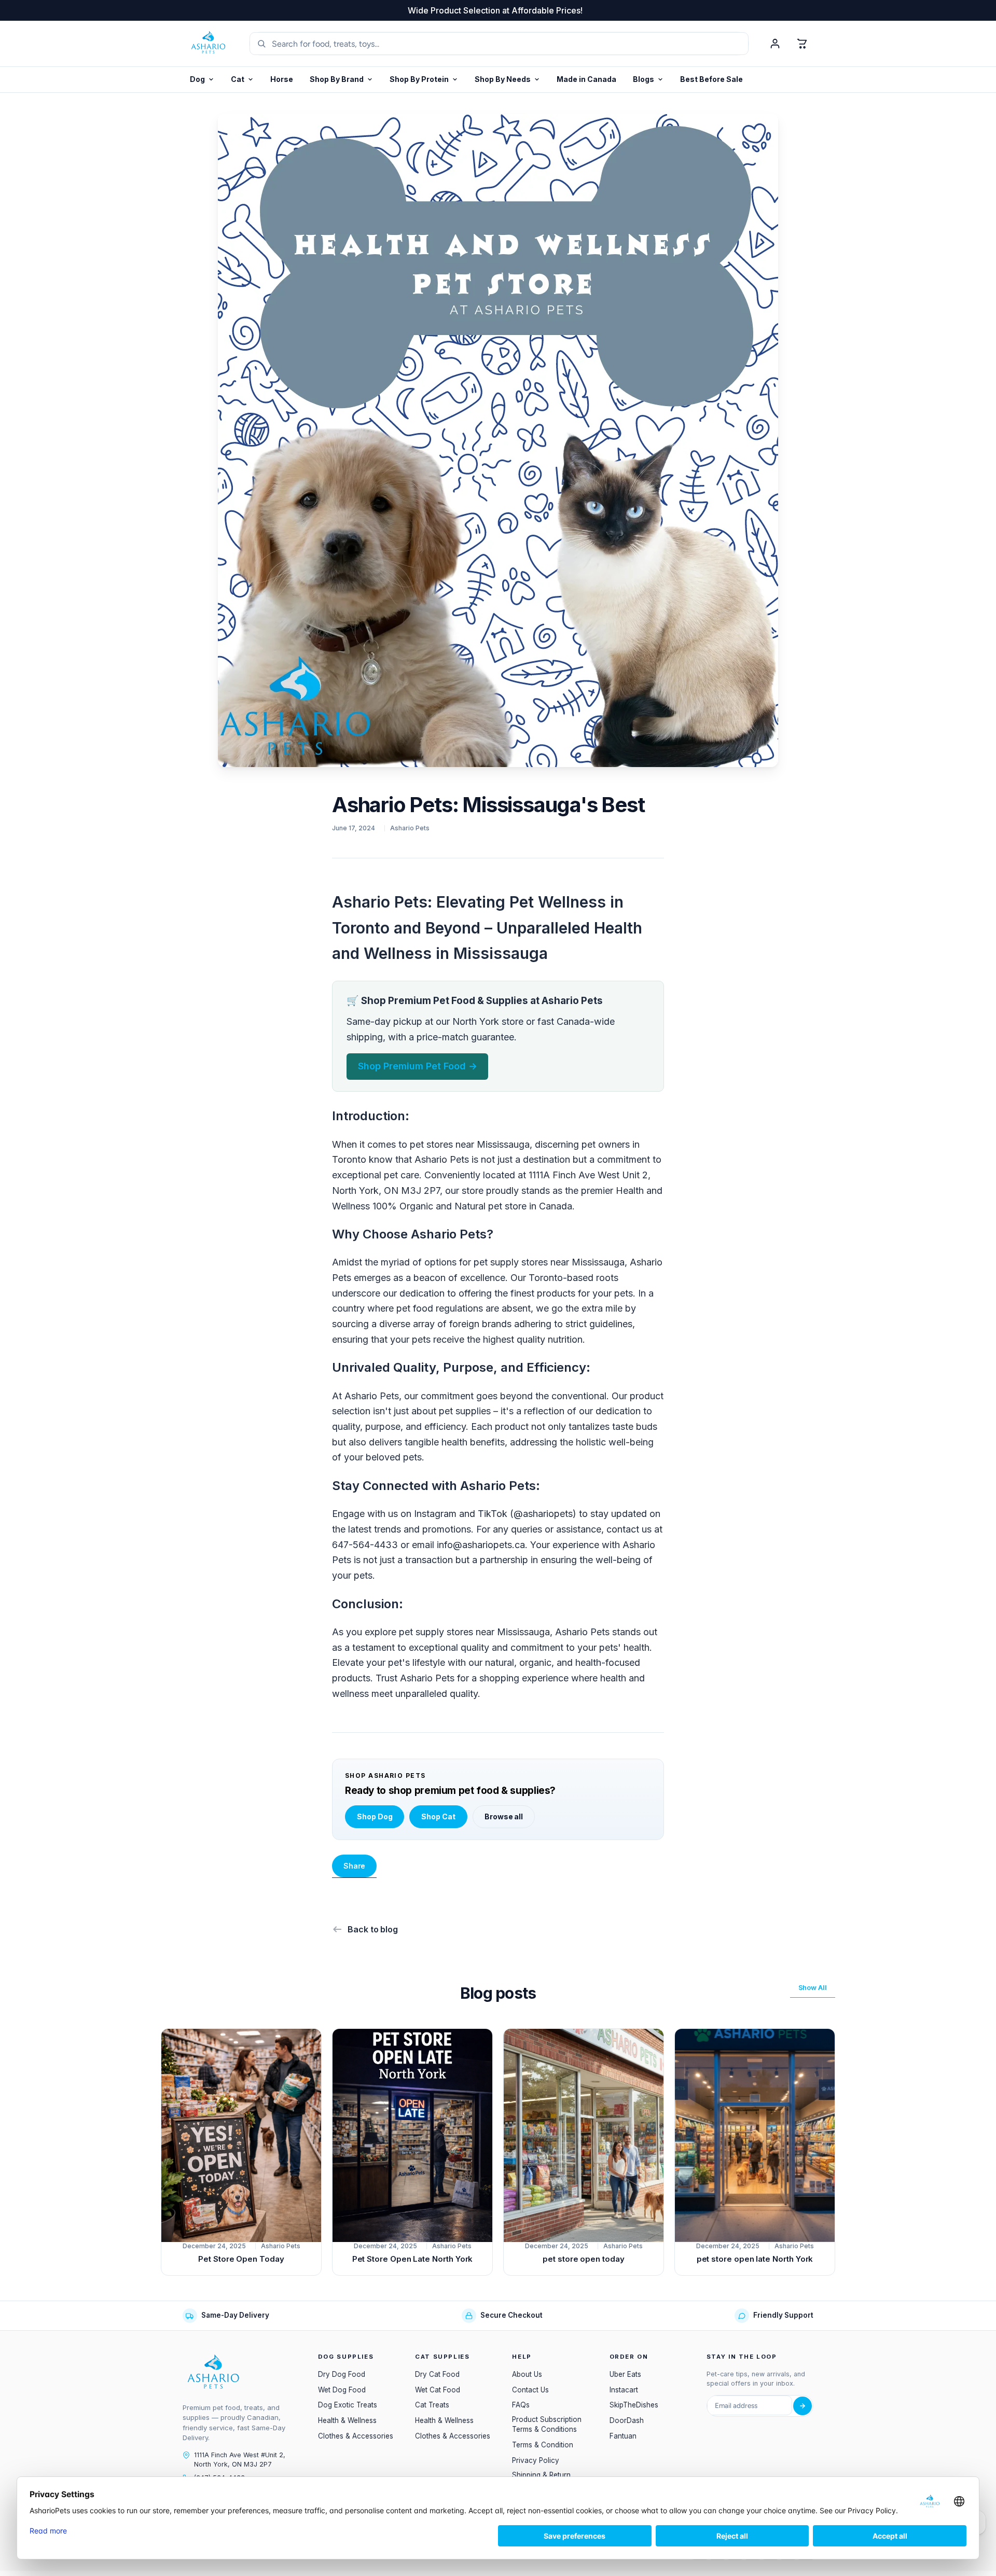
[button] (424, 80)
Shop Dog (375, 1816)
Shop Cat (438, 1816)
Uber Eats (625, 2374)
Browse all (504, 1816)
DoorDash (627, 2420)
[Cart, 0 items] (802, 44)
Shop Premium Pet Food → (418, 1066)
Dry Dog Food (342, 2374)
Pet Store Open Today (241, 2259)
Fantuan (623, 2436)
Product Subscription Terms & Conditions (547, 2424)
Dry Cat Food (437, 2374)
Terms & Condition (543, 2445)
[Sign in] (775, 44)
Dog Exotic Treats (348, 2405)
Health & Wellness (347, 2420)
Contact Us (530, 2390)
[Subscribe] (803, 2406)
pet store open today (584, 2259)
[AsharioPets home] (209, 44)
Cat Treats (432, 2405)
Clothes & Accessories (356, 2436)
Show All (813, 1987)
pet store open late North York (755, 2259)
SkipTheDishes (634, 2405)
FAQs (521, 2405)
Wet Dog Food (342, 2390)
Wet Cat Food (438, 2390)
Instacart (624, 2390)
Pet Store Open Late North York (413, 2259)
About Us (527, 2374)
